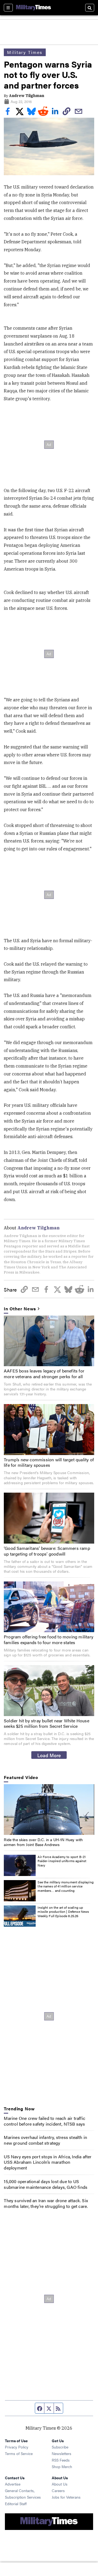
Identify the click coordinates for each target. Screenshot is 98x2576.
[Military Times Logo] (33, 8)
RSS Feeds (61, 2460)
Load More (49, 1755)
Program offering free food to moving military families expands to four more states (49, 1639)
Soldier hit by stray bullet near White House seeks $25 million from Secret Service (47, 1723)
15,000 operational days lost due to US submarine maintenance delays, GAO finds (46, 2184)
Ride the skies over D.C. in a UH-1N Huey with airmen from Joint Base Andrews (43, 1842)
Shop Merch (62, 2466)
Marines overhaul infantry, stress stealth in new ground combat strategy (45, 2140)
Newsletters (62, 2453)
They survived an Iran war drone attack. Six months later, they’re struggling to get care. (46, 2203)
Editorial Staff (16, 2504)
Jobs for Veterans (66, 2497)
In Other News (20, 1309)
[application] (49, 1810)
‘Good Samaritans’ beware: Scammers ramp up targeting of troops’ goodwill (47, 1551)
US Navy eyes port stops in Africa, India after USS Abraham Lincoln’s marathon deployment (48, 2162)
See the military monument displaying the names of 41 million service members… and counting (65, 1886)
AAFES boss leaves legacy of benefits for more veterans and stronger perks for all (44, 1374)
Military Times (25, 52)
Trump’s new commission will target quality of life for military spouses (49, 1462)
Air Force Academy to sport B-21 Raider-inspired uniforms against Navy (62, 1861)
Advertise (13, 2484)
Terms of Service (19, 2453)
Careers (58, 2490)
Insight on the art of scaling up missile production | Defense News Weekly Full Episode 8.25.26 (63, 1912)
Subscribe (60, 2447)
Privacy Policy (17, 2447)
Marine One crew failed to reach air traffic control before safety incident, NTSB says (45, 2121)
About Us (60, 2484)
